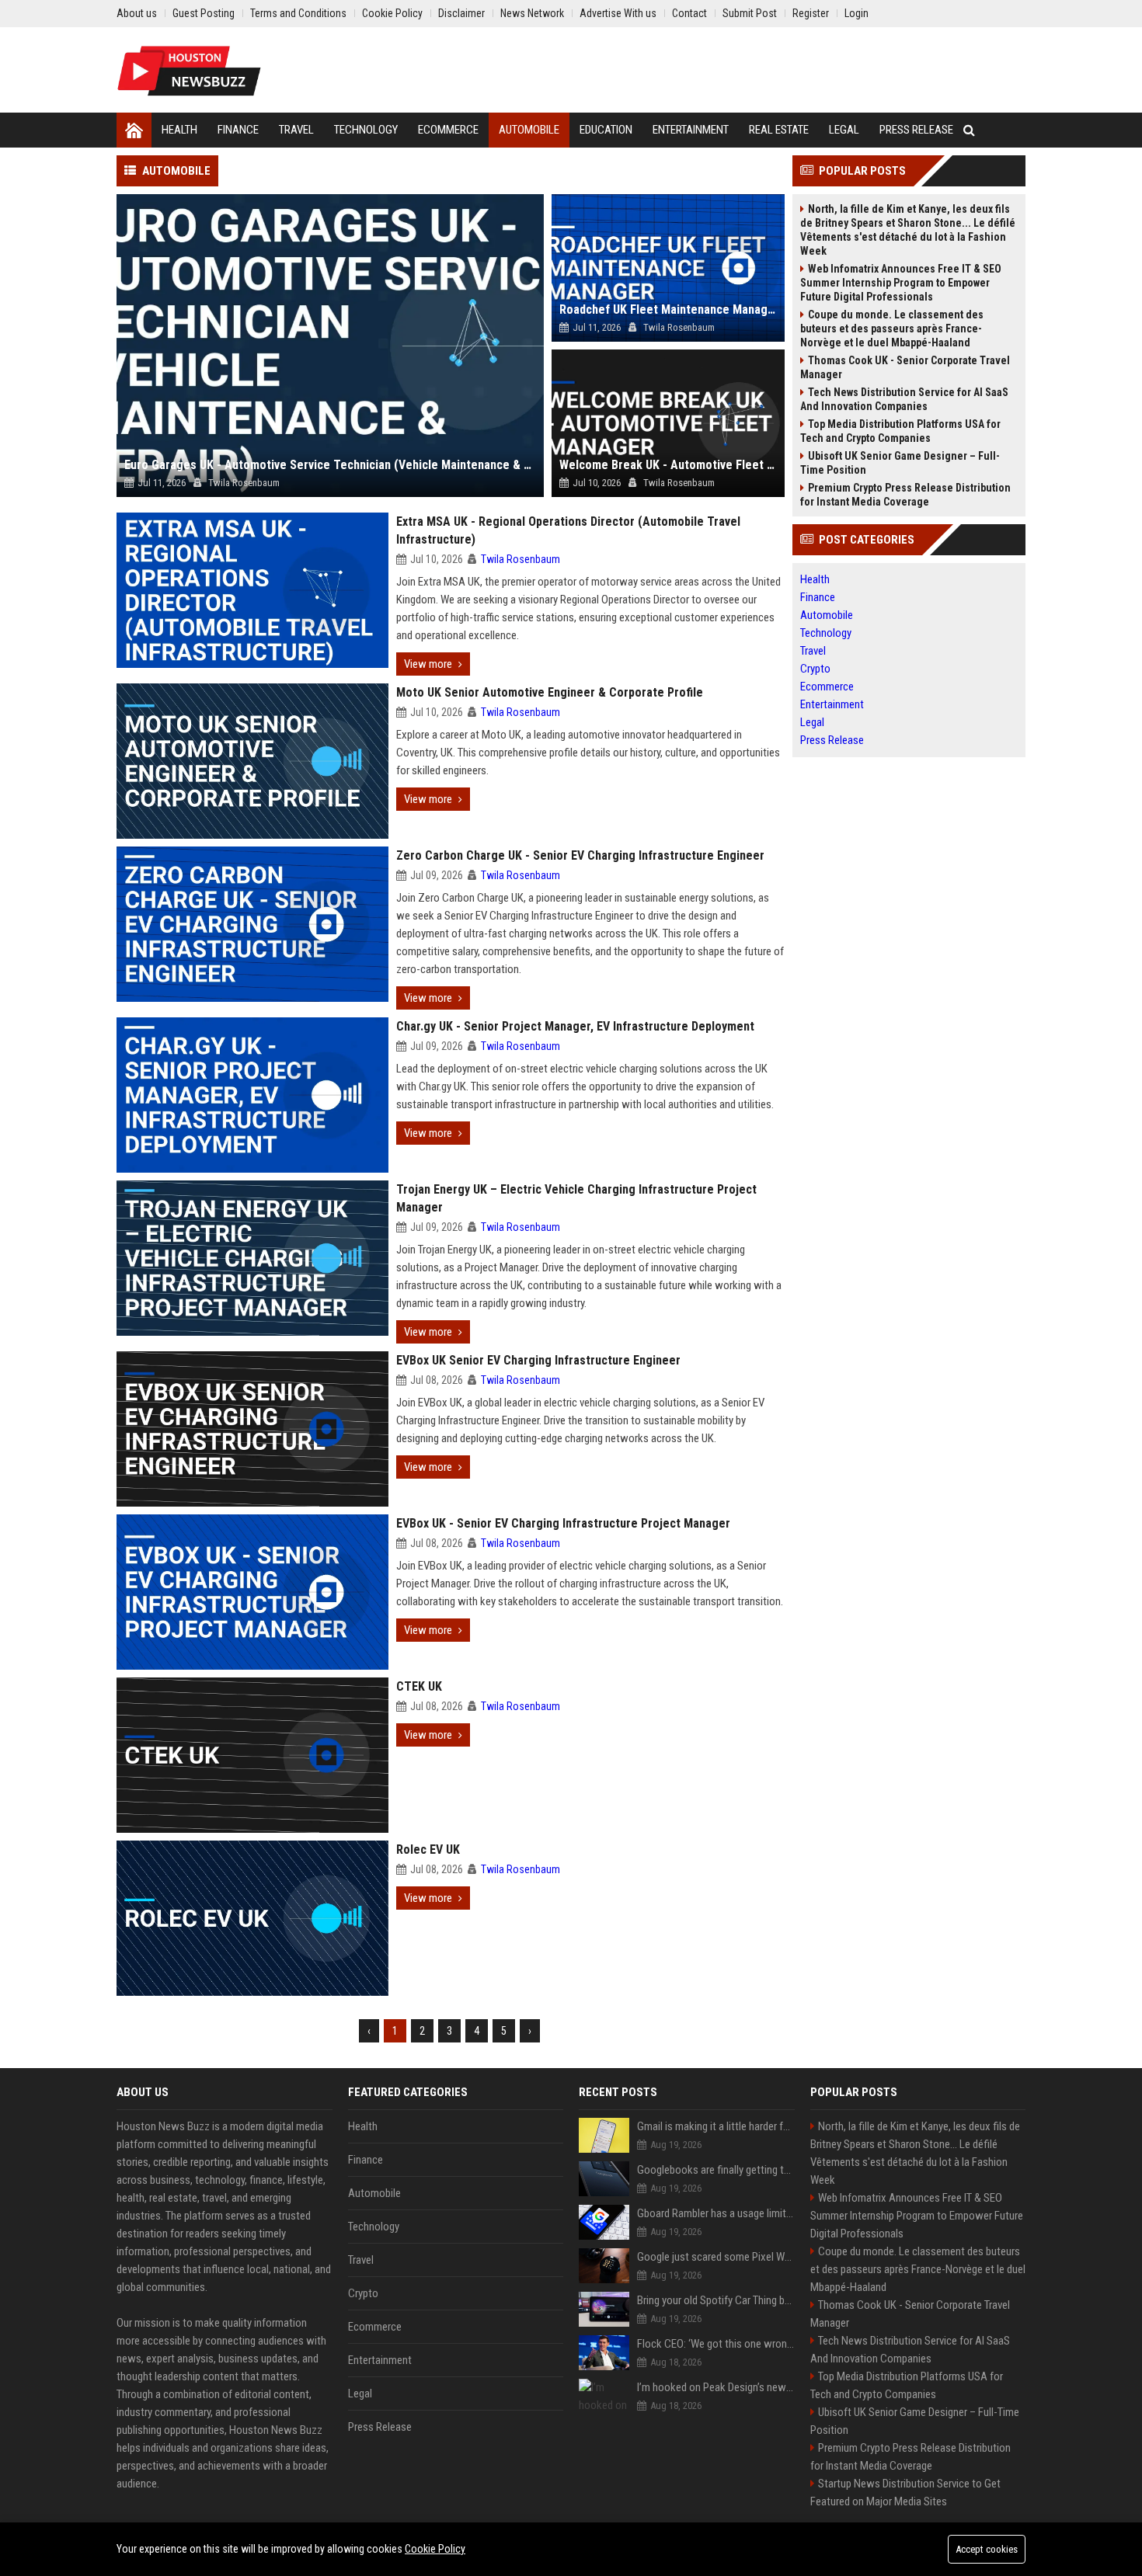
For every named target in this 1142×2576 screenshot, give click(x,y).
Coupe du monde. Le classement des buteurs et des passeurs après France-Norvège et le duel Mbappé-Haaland (892, 329)
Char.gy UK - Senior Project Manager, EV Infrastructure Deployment (575, 1026)
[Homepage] (134, 130)
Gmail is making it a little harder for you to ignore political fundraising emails (716, 2126)
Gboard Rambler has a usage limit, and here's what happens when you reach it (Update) (716, 2213)
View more (428, 664)
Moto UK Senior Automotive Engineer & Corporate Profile (550, 692)
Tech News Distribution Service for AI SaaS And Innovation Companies (904, 399)
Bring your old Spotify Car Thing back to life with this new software (716, 2300)
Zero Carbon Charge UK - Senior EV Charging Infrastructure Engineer (580, 855)
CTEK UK (419, 1686)
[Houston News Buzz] (189, 70)
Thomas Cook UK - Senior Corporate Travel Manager (905, 367)
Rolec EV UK (428, 1849)
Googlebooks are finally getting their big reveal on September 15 (716, 2170)
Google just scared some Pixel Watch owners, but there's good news (716, 2257)
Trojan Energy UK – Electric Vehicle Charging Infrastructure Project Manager (576, 1198)
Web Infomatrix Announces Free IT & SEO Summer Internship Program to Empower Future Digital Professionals (901, 283)
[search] (969, 130)
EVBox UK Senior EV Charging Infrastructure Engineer (538, 1360)
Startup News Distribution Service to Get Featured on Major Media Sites (905, 2493)
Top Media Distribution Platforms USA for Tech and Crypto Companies (900, 431)
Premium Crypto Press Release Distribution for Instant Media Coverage (905, 495)
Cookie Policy (435, 2549)
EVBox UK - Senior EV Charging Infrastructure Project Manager (563, 1523)
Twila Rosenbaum (521, 559)
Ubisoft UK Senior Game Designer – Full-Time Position (900, 463)
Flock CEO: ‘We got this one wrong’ (716, 2344)
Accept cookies (987, 2549)
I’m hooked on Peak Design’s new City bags (716, 2387)
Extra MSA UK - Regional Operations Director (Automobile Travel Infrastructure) (568, 530)
